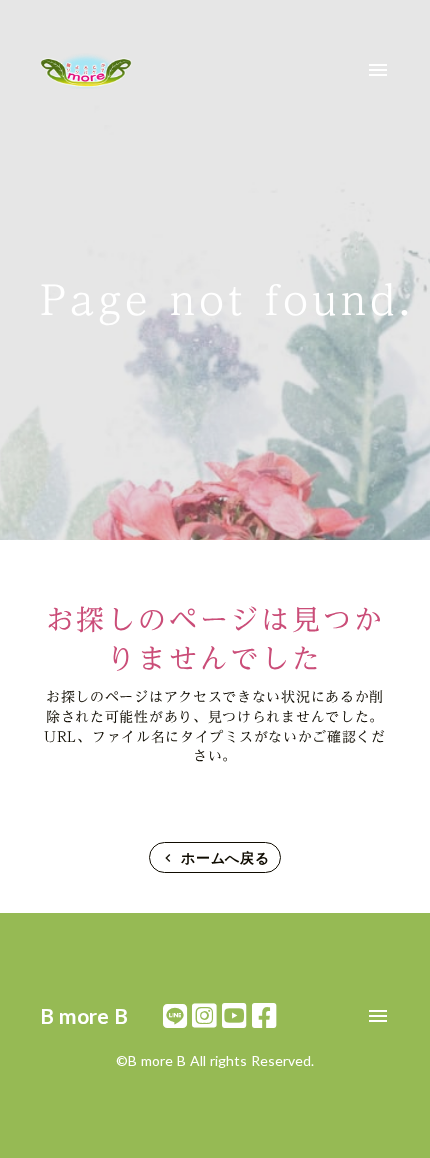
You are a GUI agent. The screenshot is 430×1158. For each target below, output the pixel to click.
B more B (84, 1015)
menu (378, 70)
